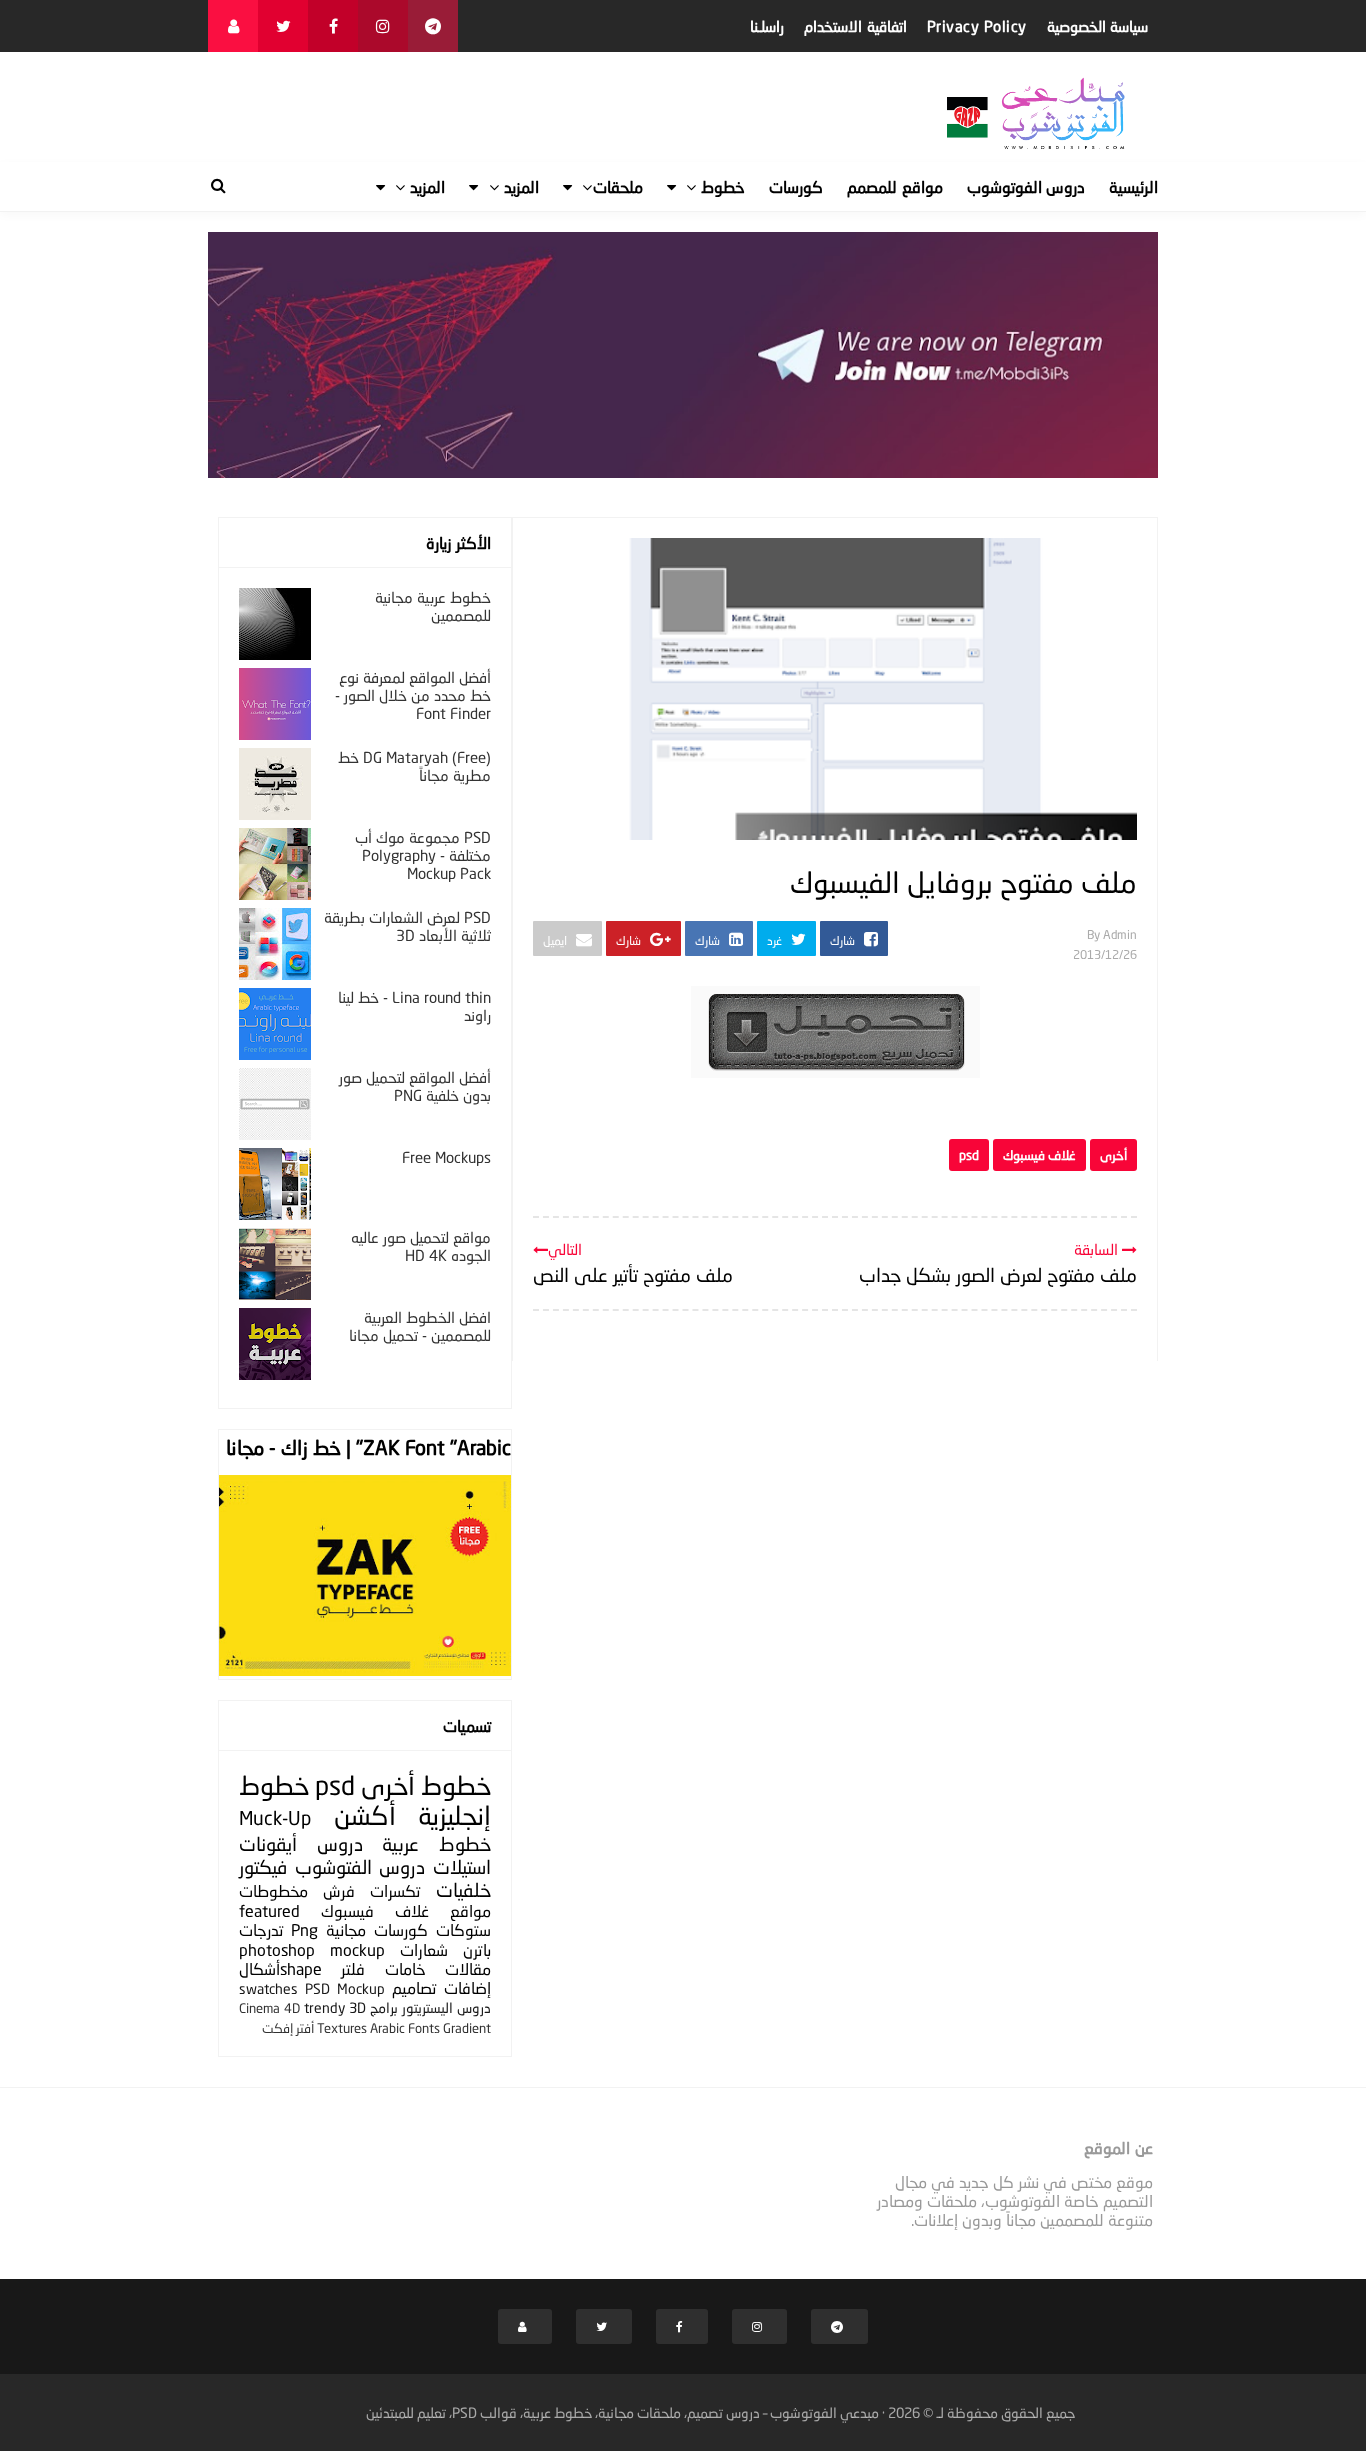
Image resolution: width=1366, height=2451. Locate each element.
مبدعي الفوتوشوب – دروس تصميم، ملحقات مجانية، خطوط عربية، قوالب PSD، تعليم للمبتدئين (622, 2412)
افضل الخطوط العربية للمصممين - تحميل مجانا (420, 1326)
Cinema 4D (269, 2008)
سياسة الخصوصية (1098, 26)
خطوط (456, 1785)
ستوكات (463, 1929)
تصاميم (414, 1987)
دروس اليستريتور (446, 2007)
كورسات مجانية (377, 1929)
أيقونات (268, 1843)
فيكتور (263, 1866)
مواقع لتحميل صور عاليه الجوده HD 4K (421, 1246)
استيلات (462, 1866)
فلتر (353, 1968)
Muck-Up (275, 1817)
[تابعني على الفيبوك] (333, 26)
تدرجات (261, 1929)
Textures (342, 2028)
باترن (477, 1949)
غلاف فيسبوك (1039, 1155)
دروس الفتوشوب (360, 1866)
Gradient (467, 2028)
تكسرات (395, 1890)
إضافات (467, 1987)
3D (357, 2007)
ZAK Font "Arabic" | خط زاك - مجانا (368, 1447)
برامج (384, 2007)
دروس (340, 1843)
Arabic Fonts (405, 2028)
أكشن (365, 1815)
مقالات (468, 1968)
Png (304, 1929)
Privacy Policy (977, 26)
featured (269, 1910)
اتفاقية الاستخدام (855, 26)
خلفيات (463, 1889)
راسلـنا (767, 26)
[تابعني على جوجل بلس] (433, 26)
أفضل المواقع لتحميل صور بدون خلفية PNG (415, 1086)
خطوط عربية (436, 1843)
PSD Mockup (345, 1988)
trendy (324, 2007)
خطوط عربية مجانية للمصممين (433, 606)
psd (969, 1155)
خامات (405, 1968)
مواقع (470, 1910)
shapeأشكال (280, 1968)
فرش (339, 1890)
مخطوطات (273, 1890)
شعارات (424, 1949)
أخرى (1113, 1155)
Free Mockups (446, 1157)
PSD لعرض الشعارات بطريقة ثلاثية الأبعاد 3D (407, 926)
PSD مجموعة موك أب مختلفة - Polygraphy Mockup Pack (423, 855)
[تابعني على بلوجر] (233, 26)
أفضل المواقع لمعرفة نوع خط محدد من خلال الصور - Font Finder (413, 695)
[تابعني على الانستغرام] (383, 26)
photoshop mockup (312, 1949)
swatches (268, 1988)
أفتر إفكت (288, 2028)
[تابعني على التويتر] (283, 26)
